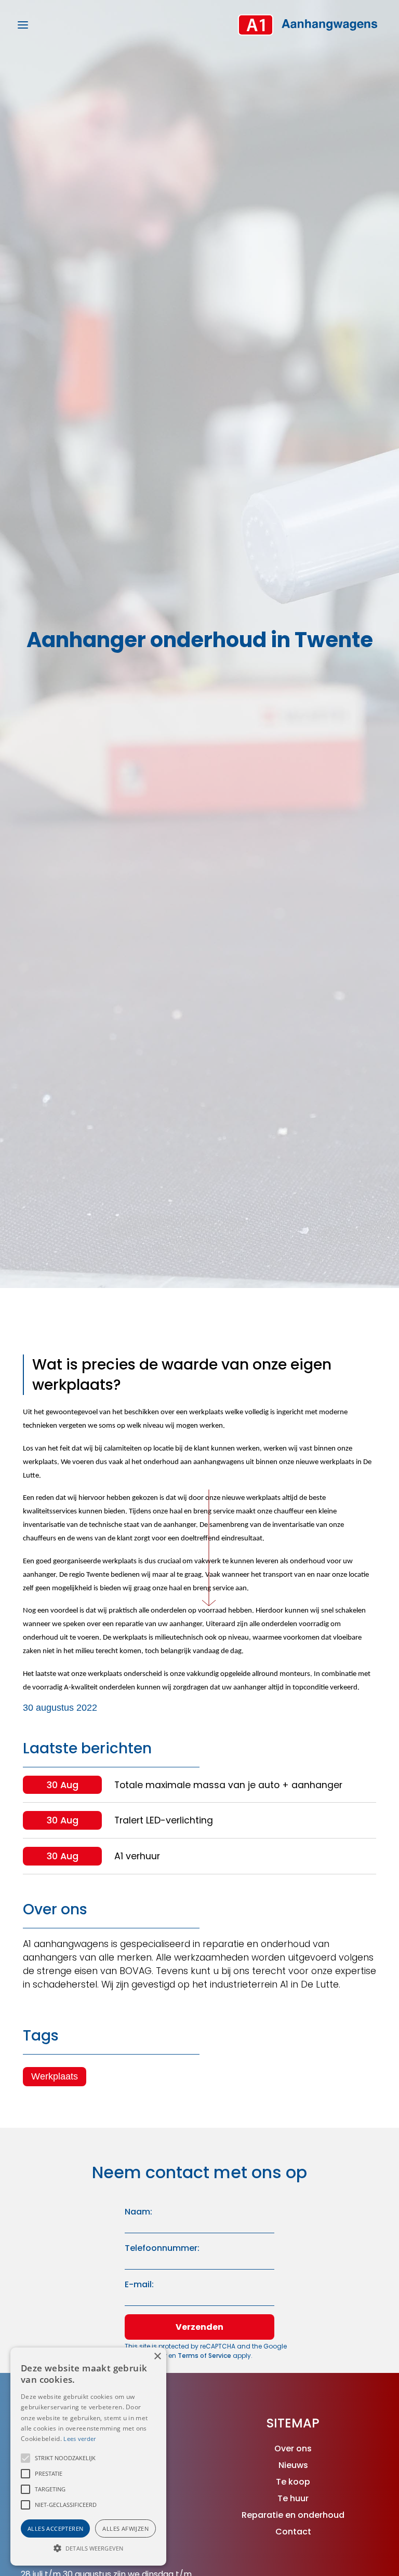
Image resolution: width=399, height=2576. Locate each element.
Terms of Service (205, 2356)
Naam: (138, 2212)
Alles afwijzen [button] (125, 2528)
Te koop (293, 2482)
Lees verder (79, 2439)
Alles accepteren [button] (55, 2528)
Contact (293, 2532)
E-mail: (139, 2284)
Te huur (293, 2498)
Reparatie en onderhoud (293, 2515)
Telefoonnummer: (162, 2248)
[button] (25, 2458)
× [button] (157, 2357)
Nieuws (293, 2465)
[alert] (88, 2457)
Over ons (293, 2448)
